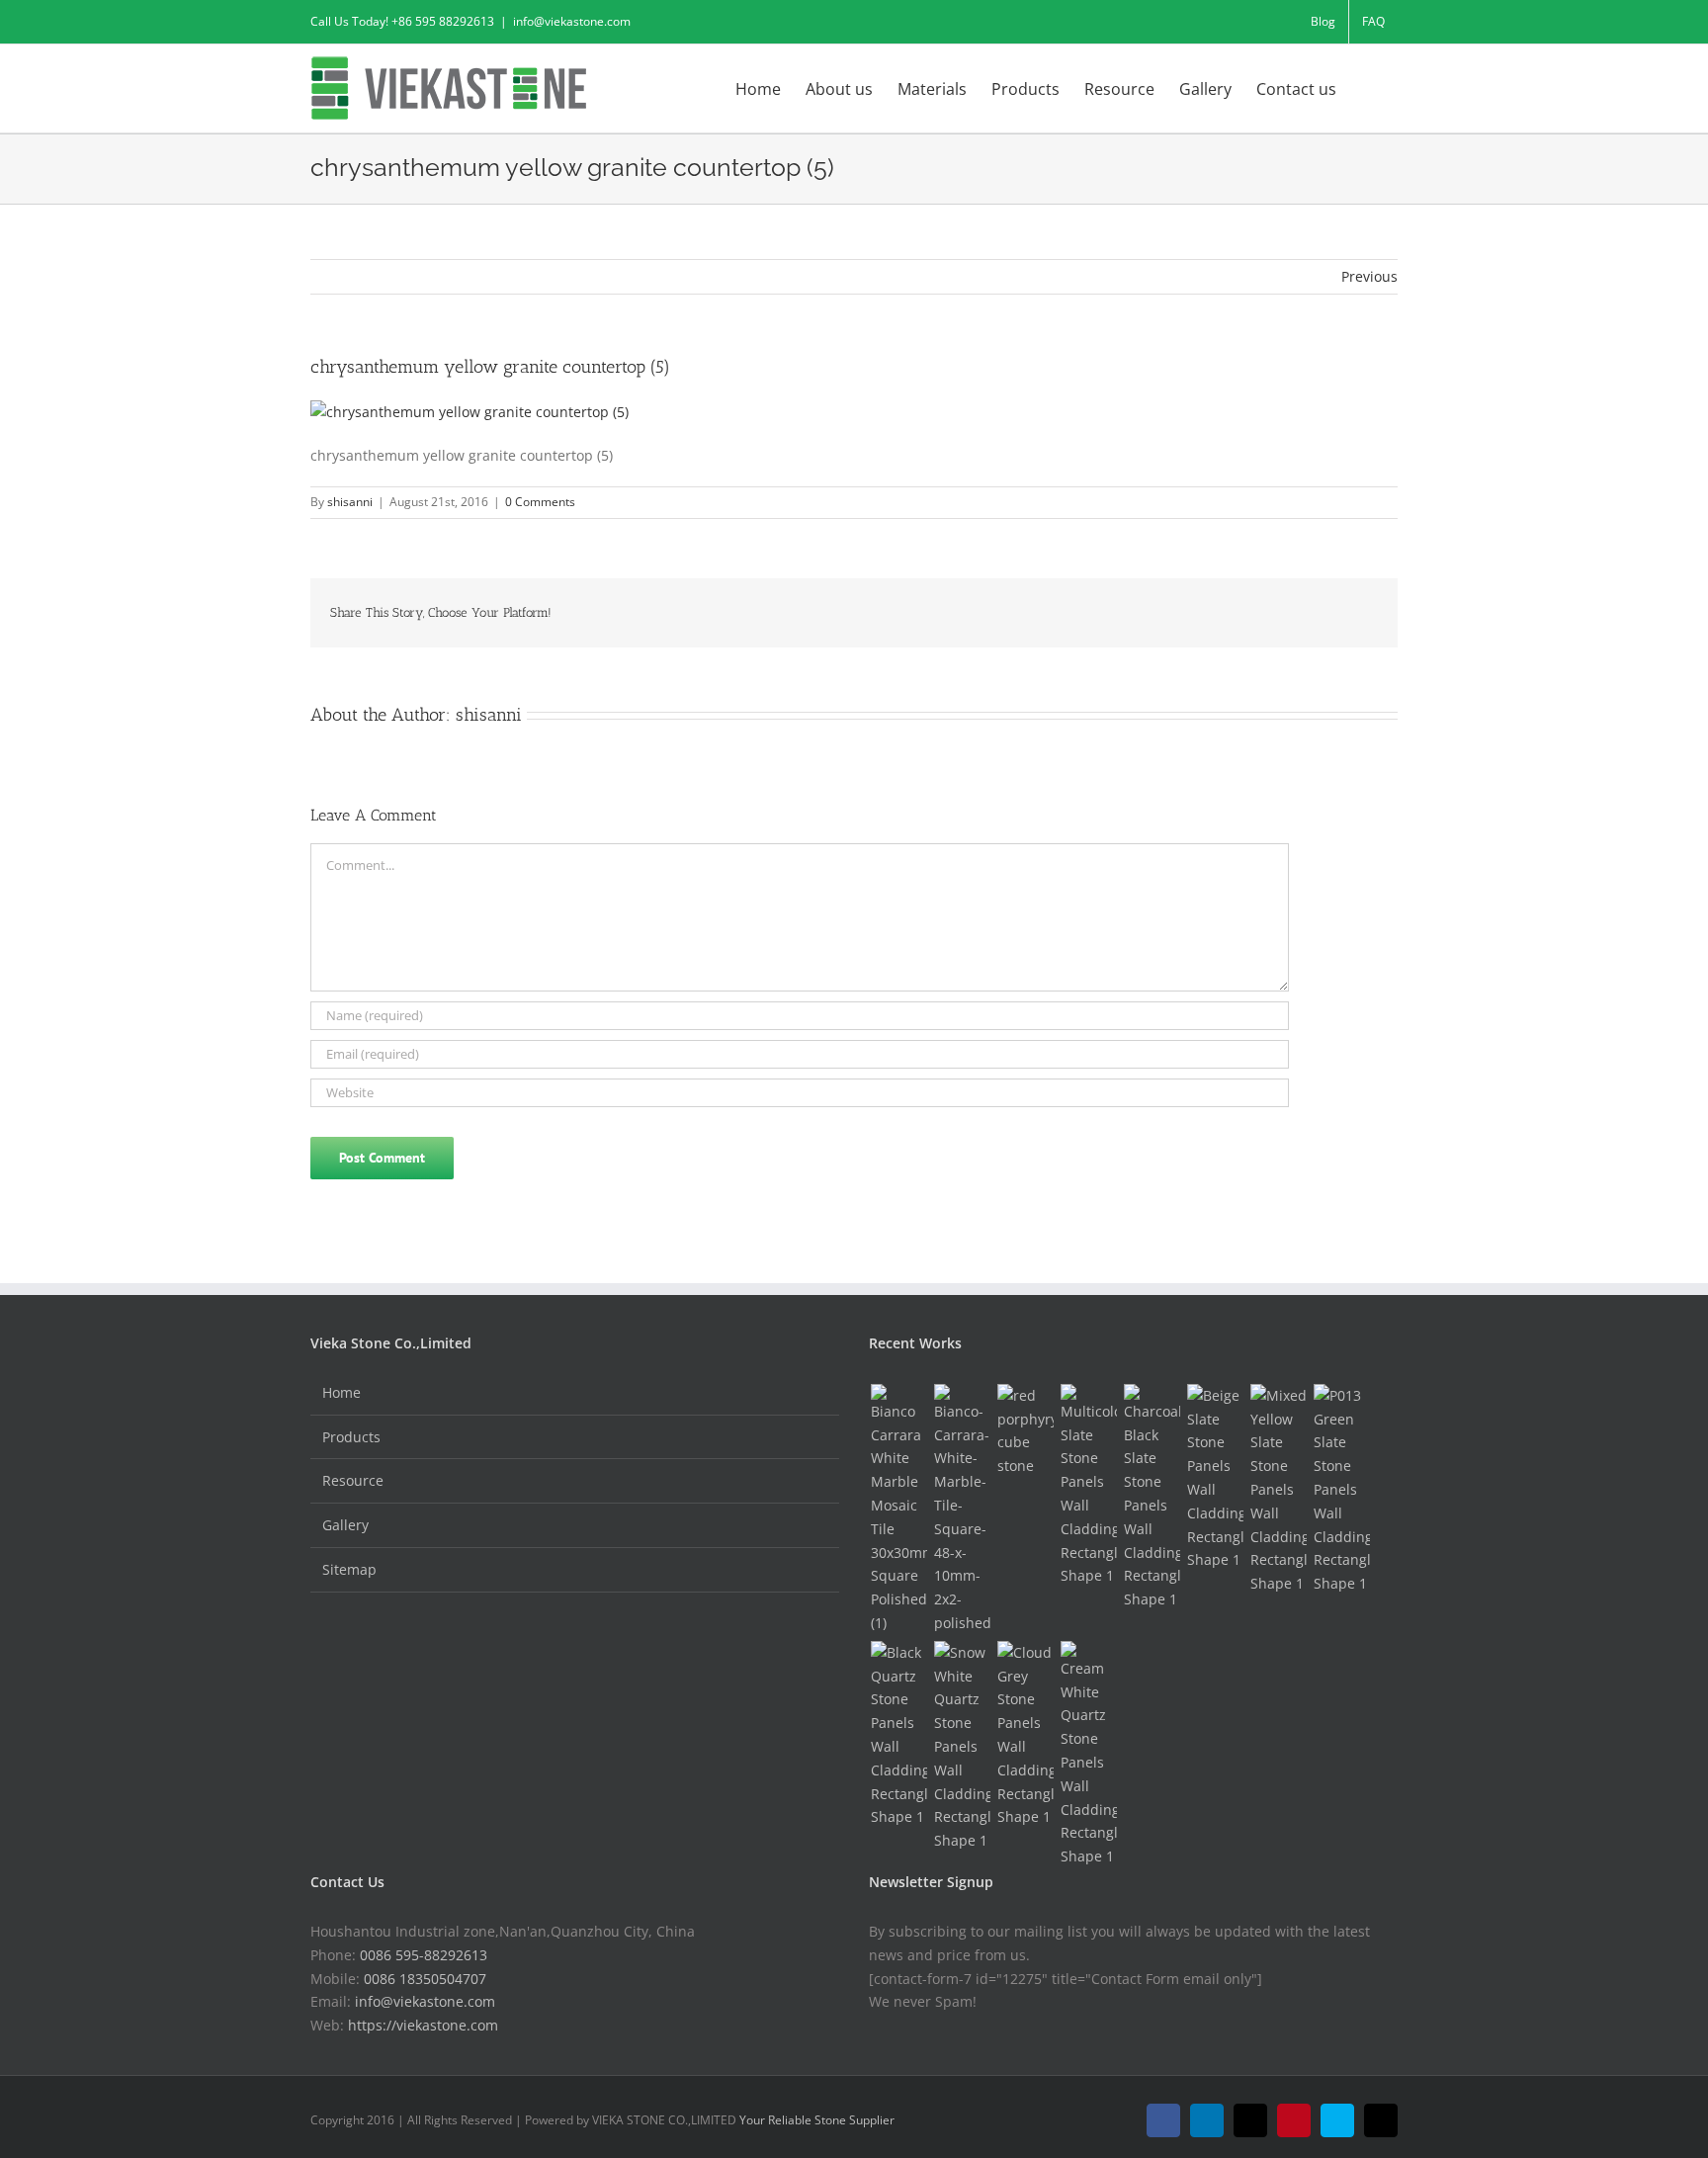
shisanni (350, 502)
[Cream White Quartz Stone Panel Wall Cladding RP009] (1088, 1755)
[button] (1367, 87)
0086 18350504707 (425, 1979)
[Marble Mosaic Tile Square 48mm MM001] (962, 1510)
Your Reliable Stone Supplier (817, 2120)
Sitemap (349, 1569)
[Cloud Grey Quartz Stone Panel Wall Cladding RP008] (1025, 1735)
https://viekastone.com (423, 2025)
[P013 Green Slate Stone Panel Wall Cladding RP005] (1341, 1490)
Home (342, 1392)
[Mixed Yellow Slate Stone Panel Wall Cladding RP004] (1278, 1490)
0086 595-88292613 (424, 1955)
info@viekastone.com (572, 21)
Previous (1369, 276)
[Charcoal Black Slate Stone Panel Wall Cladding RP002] (1152, 1498)
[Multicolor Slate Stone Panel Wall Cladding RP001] (1088, 1486)
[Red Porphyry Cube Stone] (1025, 1431)
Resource (353, 1480)
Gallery (345, 1525)
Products (351, 1437)
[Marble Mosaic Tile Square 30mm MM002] (898, 1510)
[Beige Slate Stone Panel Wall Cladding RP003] (1215, 1478)
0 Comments (540, 502)
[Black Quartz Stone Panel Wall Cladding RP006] (898, 1735)
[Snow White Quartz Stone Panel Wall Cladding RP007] (962, 1747)
